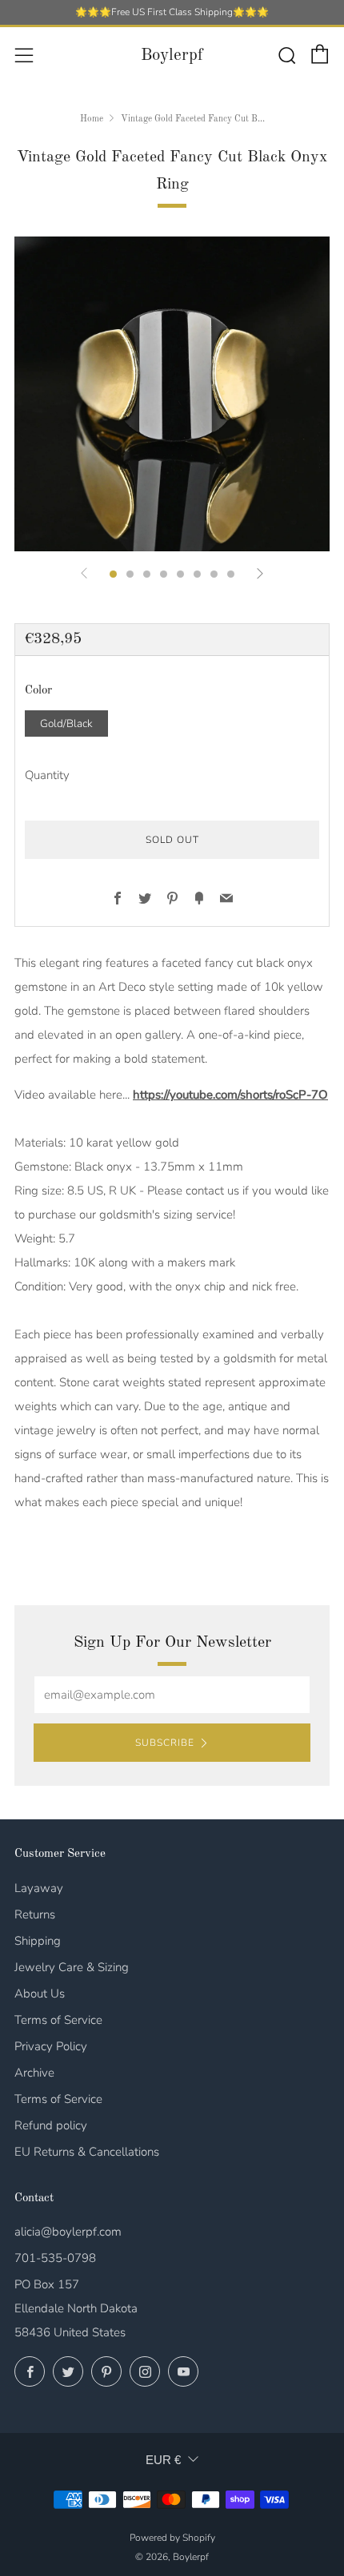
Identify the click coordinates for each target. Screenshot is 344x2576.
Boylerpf (172, 56)
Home (92, 119)
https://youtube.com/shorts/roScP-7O (230, 1095)
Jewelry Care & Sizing (72, 1967)
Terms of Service (58, 2020)
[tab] (113, 574)
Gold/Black (66, 724)
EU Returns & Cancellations (87, 2152)
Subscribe (165, 1743)
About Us (40, 1994)
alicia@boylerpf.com (68, 2232)
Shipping (38, 1941)
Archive (34, 2073)
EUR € (163, 2460)
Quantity (47, 775)
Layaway (39, 1888)
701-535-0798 (55, 2258)
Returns (35, 1914)
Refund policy (51, 2125)
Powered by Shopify (172, 2538)
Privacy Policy (51, 2046)
